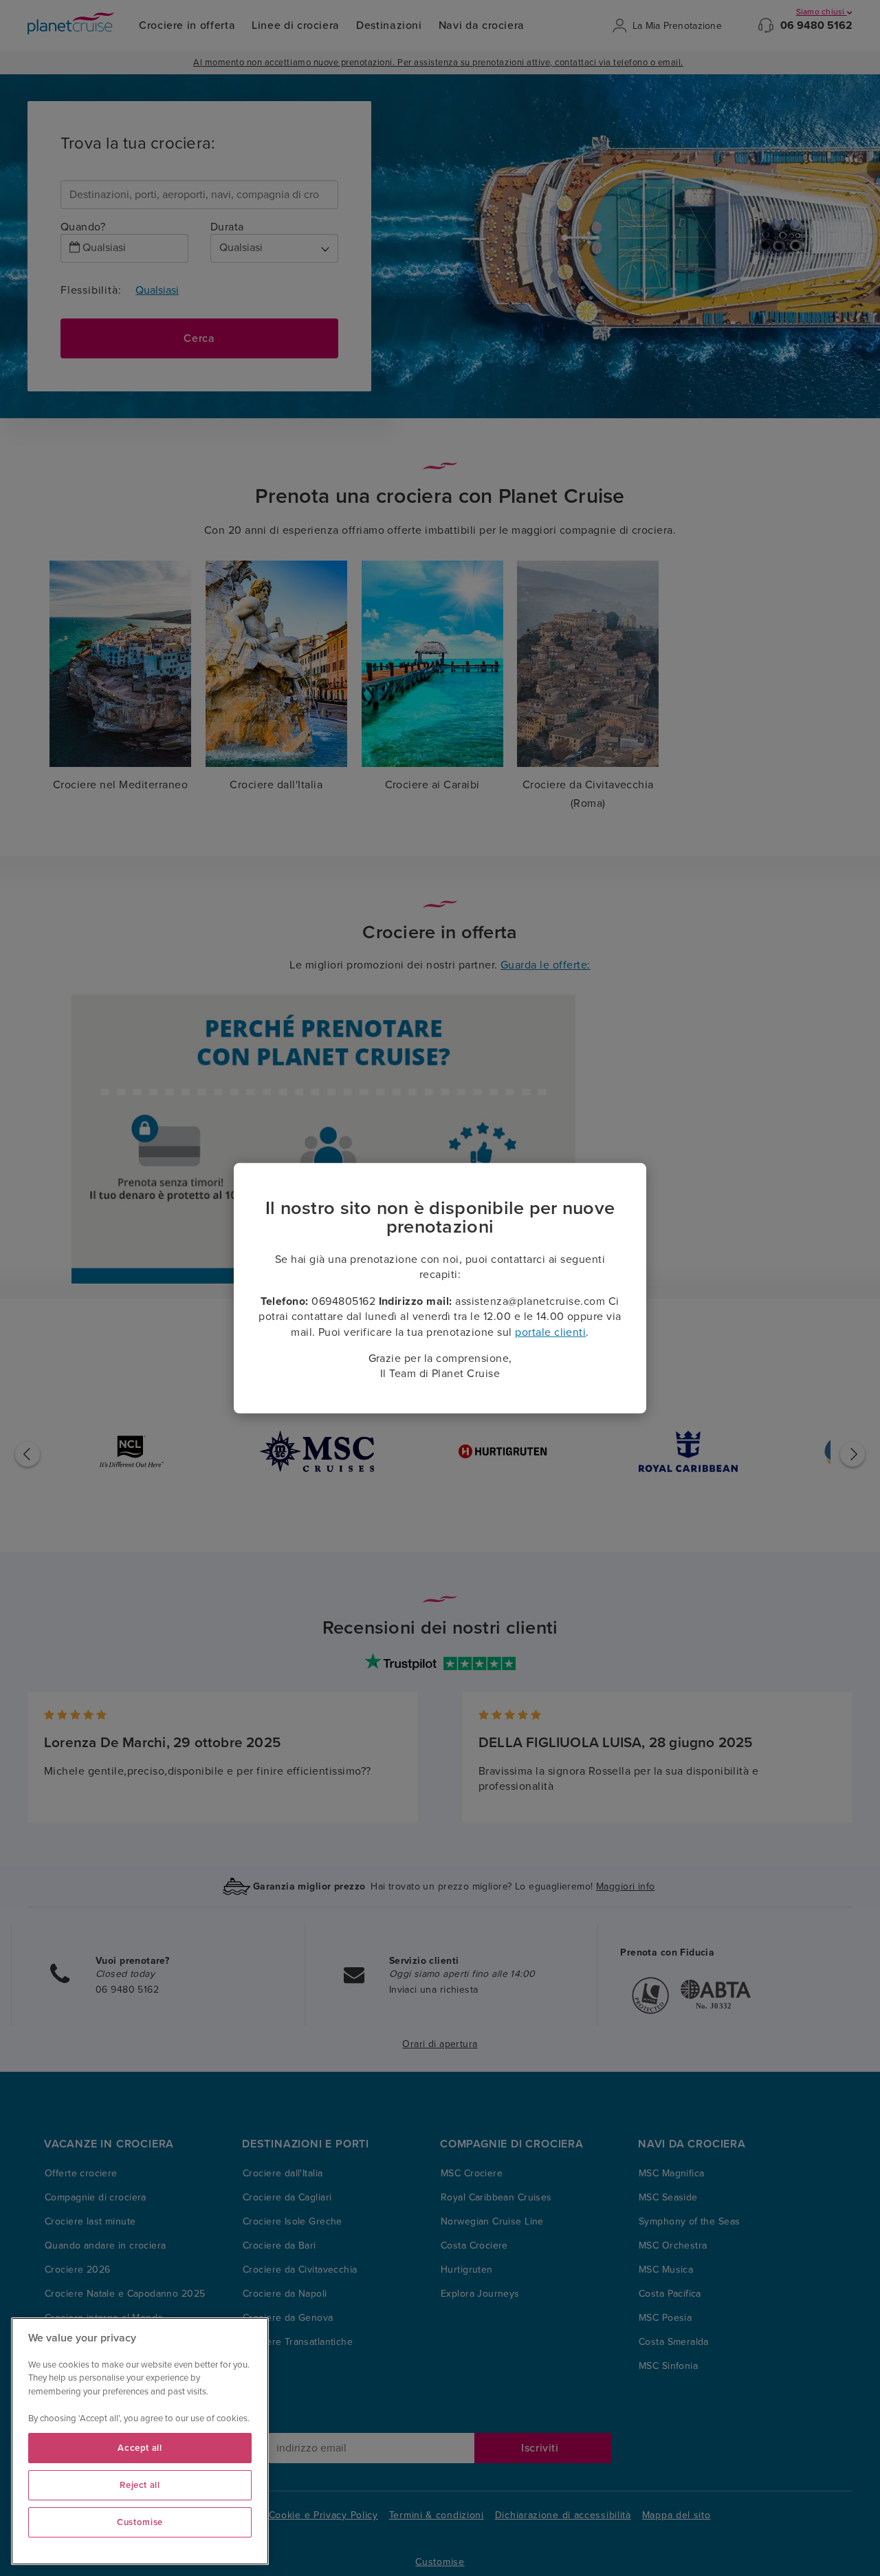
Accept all (140, 2448)
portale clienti (550, 1332)
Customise (140, 2522)
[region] (140, 2441)
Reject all (140, 2485)
